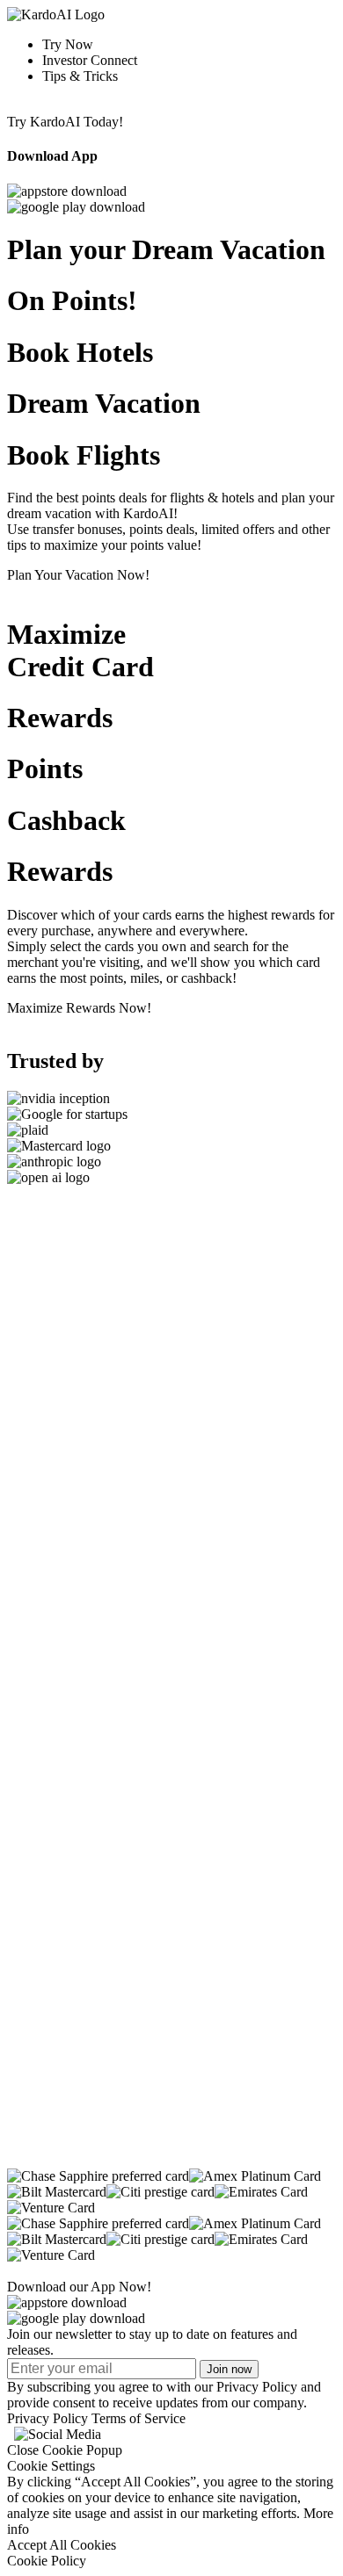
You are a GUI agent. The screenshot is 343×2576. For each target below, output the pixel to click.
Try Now (68, 44)
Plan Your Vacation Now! (78, 575)
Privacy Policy (47, 2418)
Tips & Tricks (80, 76)
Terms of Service (139, 2418)
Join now (229, 2369)
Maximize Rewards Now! (79, 1008)
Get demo (34, 1628)
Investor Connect (90, 60)
